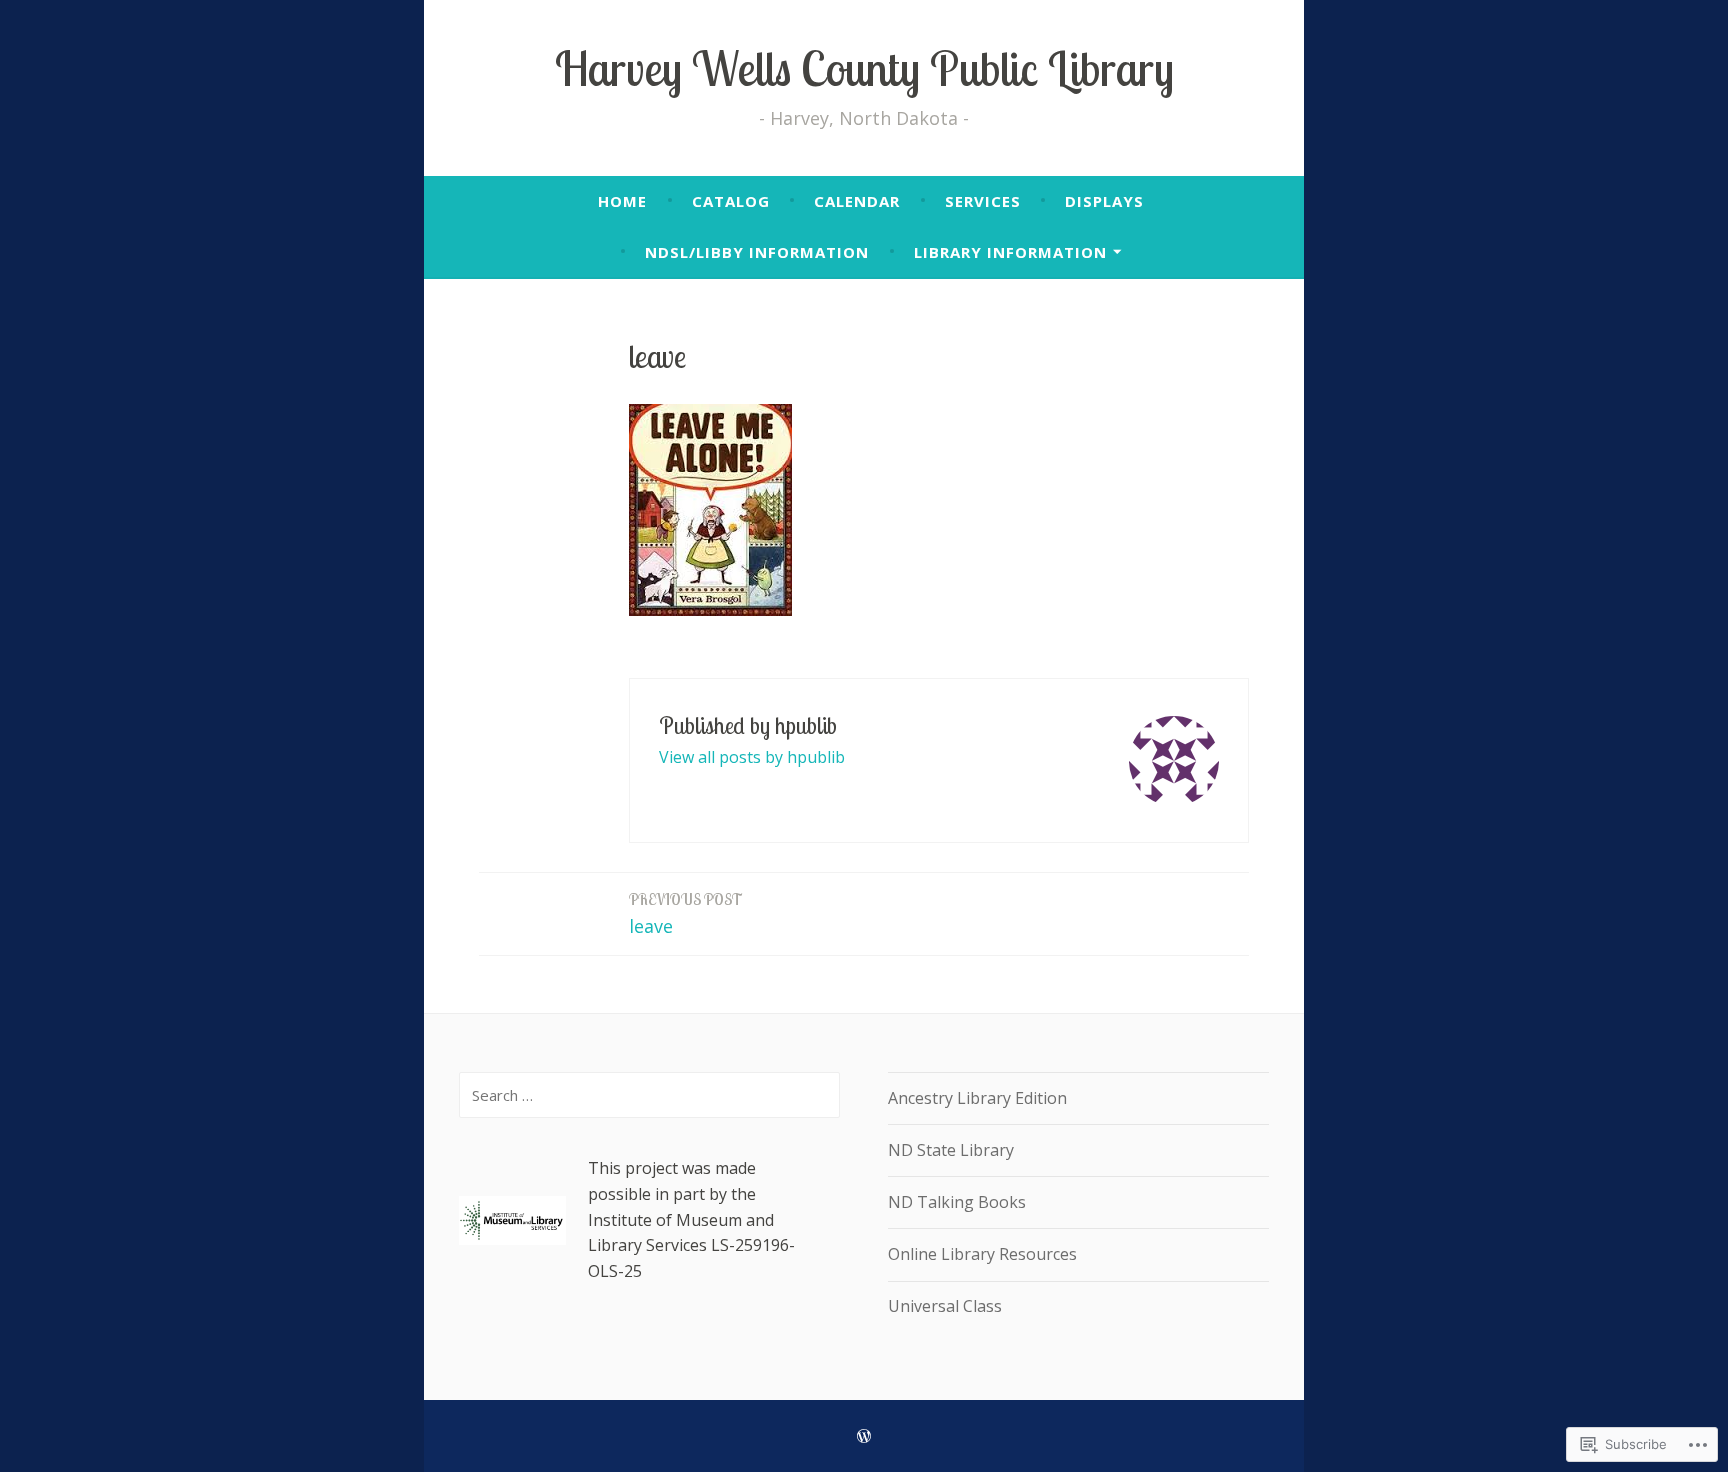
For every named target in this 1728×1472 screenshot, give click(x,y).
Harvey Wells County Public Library (864, 68)
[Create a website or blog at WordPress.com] (864, 1436)
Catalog (731, 201)
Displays (1104, 201)
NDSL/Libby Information (757, 252)
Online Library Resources (982, 1254)
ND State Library (951, 1150)
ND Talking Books (957, 1202)
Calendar (857, 201)
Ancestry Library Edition (977, 1098)
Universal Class (945, 1306)
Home (622, 201)
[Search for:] (649, 1095)
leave (685, 914)
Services (983, 201)
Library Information (1010, 252)
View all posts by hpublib (752, 757)
